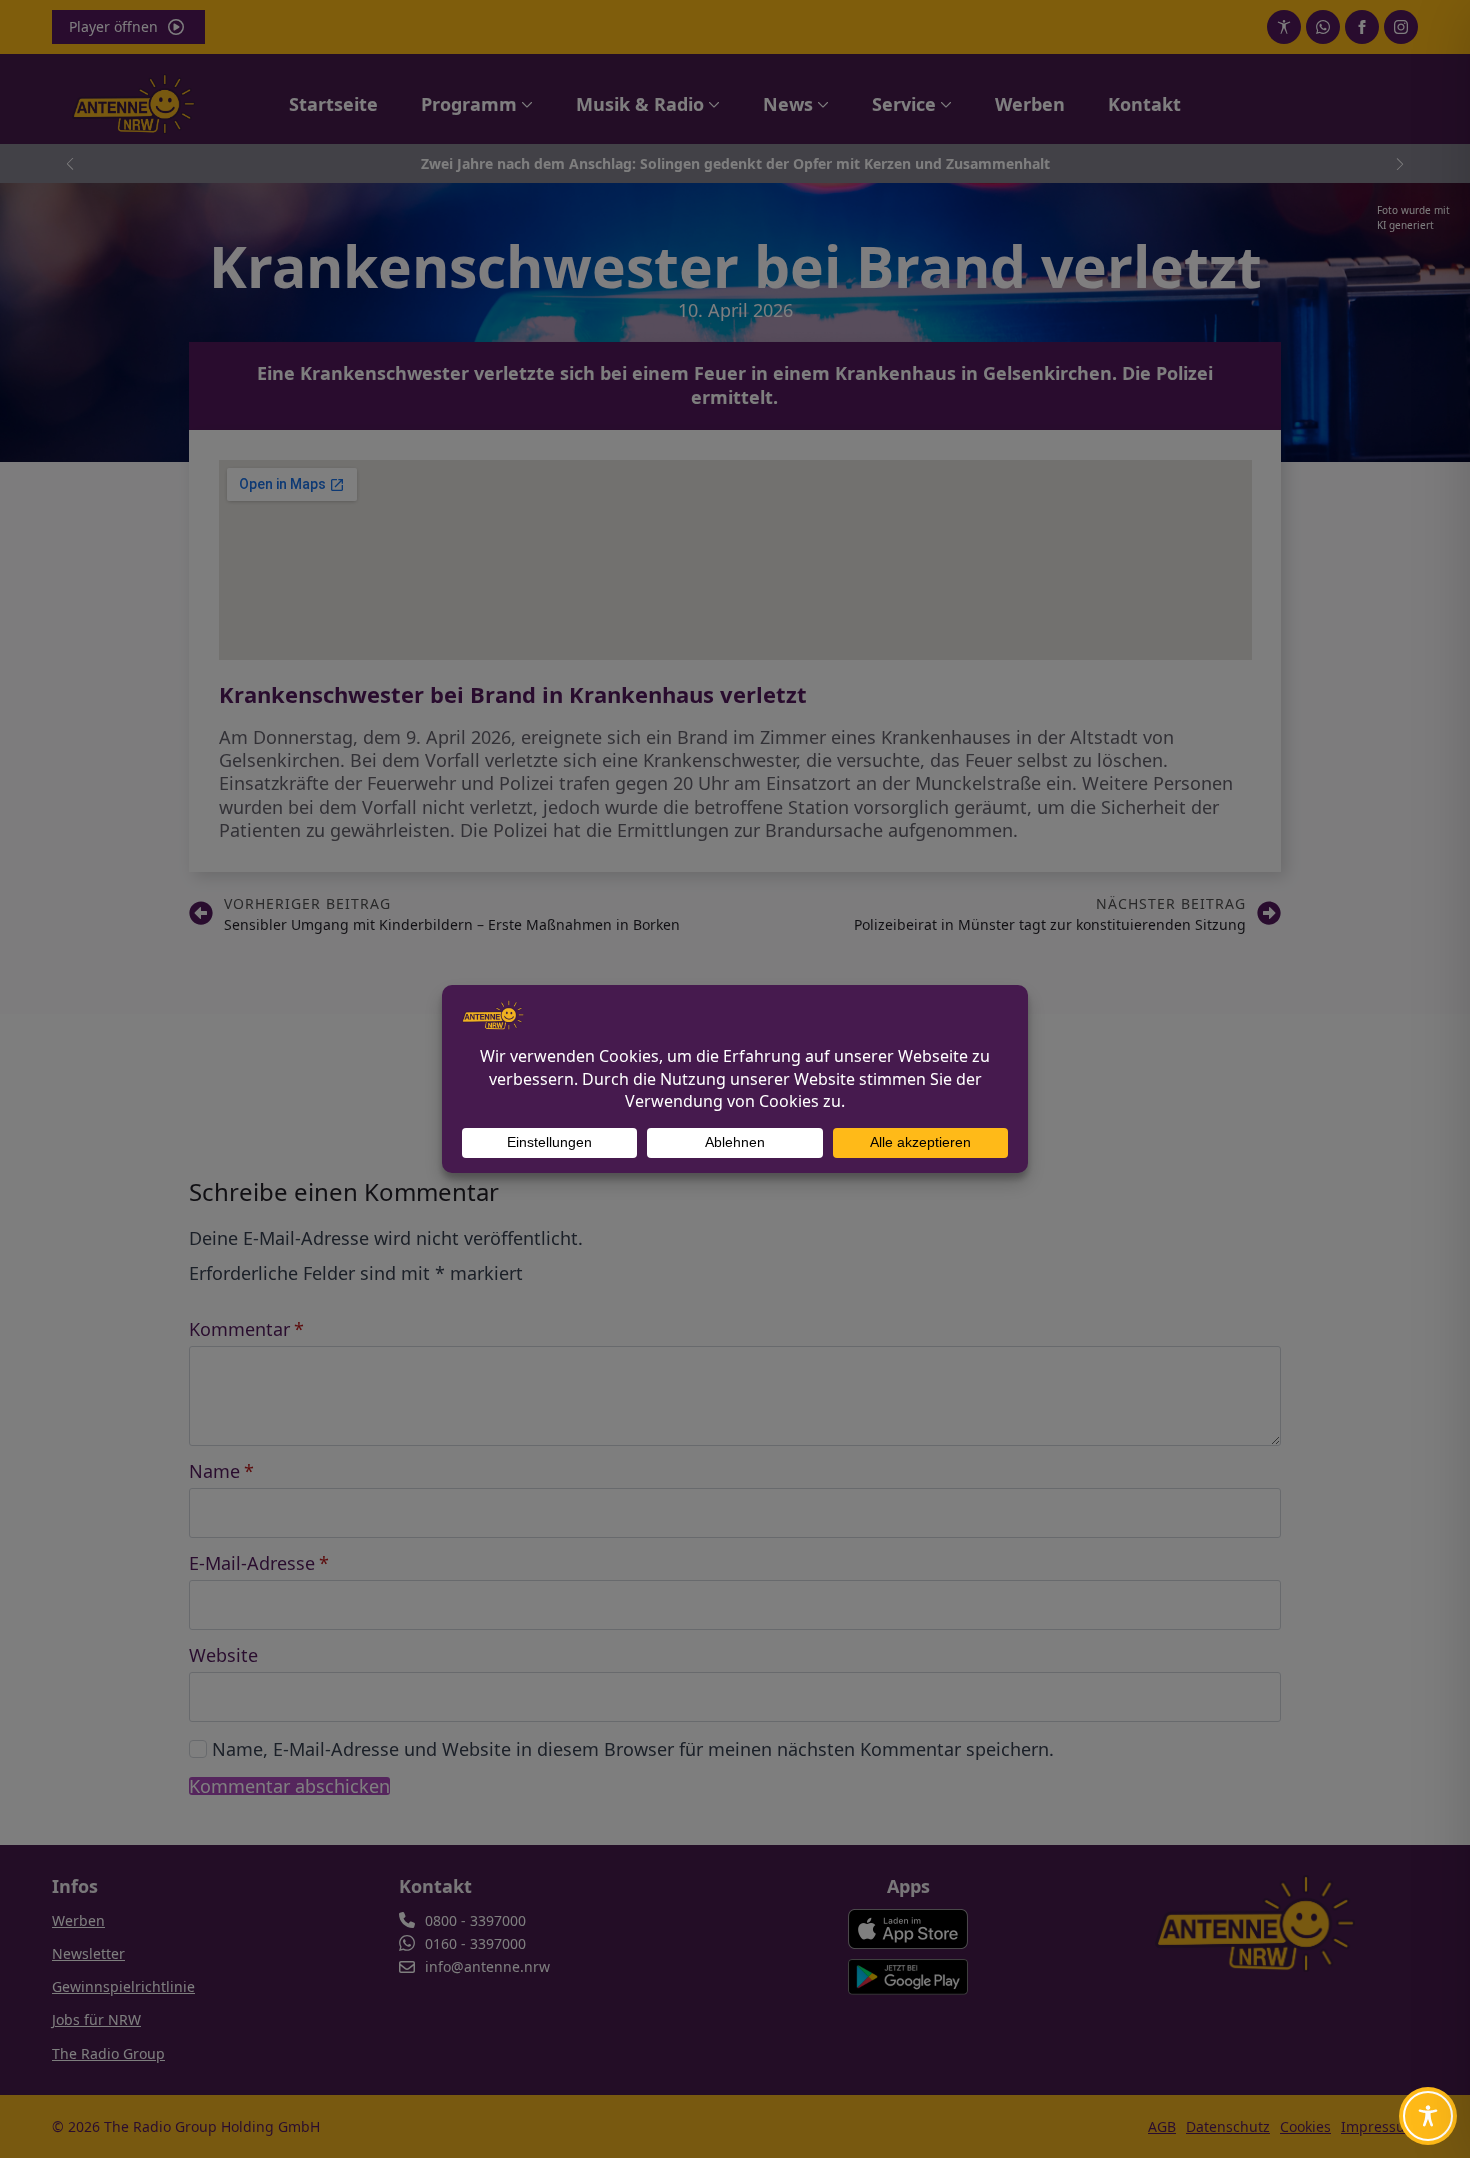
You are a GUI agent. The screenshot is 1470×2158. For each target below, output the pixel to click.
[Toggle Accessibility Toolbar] (1428, 2116)
